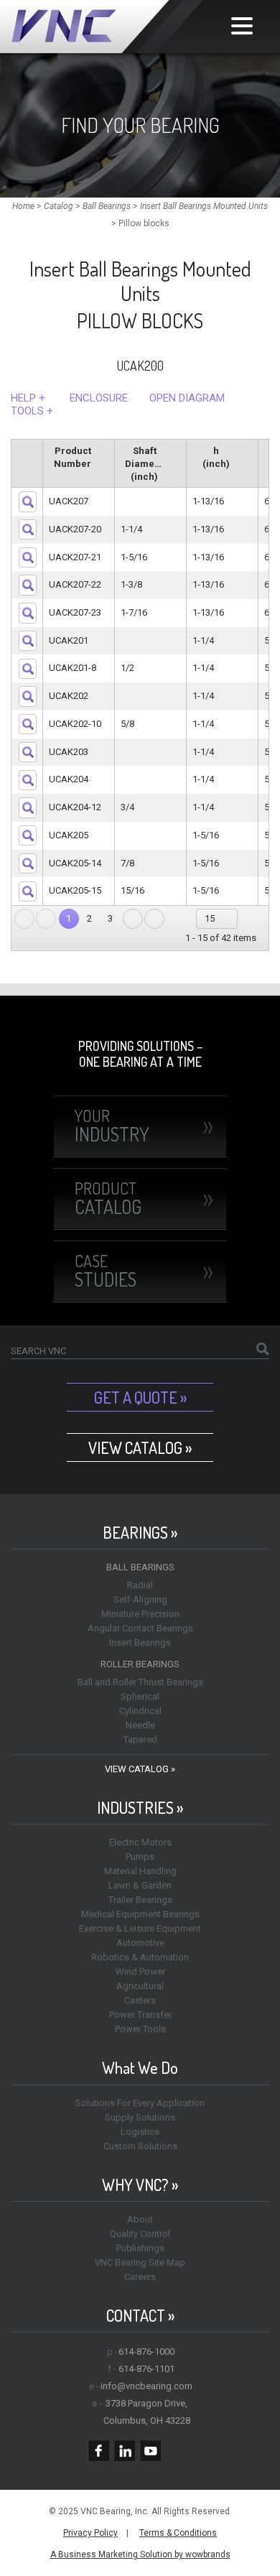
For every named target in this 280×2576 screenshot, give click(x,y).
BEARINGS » (140, 1533)
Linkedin (125, 2451)
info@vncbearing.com (146, 2386)
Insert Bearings (140, 1643)
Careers (140, 2277)
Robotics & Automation (140, 1957)
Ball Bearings (140, 1567)
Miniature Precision (140, 1614)
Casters (140, 2000)
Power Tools (140, 2029)
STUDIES (106, 1271)
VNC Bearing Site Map (140, 2262)
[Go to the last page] (154, 919)
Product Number (73, 457)
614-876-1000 (146, 2352)
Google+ (176, 2451)
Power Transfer (140, 2015)
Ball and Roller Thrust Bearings (140, 1682)
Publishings (140, 2248)
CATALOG (108, 1198)
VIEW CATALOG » (140, 1447)
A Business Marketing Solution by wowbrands (140, 2554)
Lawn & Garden (140, 1885)
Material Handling (140, 1871)
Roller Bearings (140, 1664)
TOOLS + (32, 411)
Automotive (140, 1943)
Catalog (59, 206)
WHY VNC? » (140, 2185)
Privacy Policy (90, 2533)
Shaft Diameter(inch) (146, 464)
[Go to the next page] (133, 919)
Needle (140, 1725)
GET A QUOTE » (140, 1397)
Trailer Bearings (140, 1900)
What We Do (140, 2068)
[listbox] (217, 919)
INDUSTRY (112, 1126)
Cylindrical (140, 1711)
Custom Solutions (140, 2146)
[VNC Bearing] (107, 27)
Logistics (140, 2132)
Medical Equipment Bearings (140, 1914)
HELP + (28, 398)
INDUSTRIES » (140, 1808)
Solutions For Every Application (140, 2103)
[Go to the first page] (24, 919)
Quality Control (140, 2234)
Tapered (140, 1739)
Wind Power (140, 1972)
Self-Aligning (140, 1599)
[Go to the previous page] (46, 919)
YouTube (150, 2451)
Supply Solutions (140, 2117)
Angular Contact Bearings (140, 1628)
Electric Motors (140, 1842)
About (140, 2219)
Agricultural (140, 1986)
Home (23, 206)
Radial (140, 1585)
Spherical (140, 1696)
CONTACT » (140, 2316)
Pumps (140, 1857)
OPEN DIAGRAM (187, 398)
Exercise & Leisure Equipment (140, 1928)
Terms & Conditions (178, 2533)
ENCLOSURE (99, 398)
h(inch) (216, 457)
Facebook (99, 2451)
